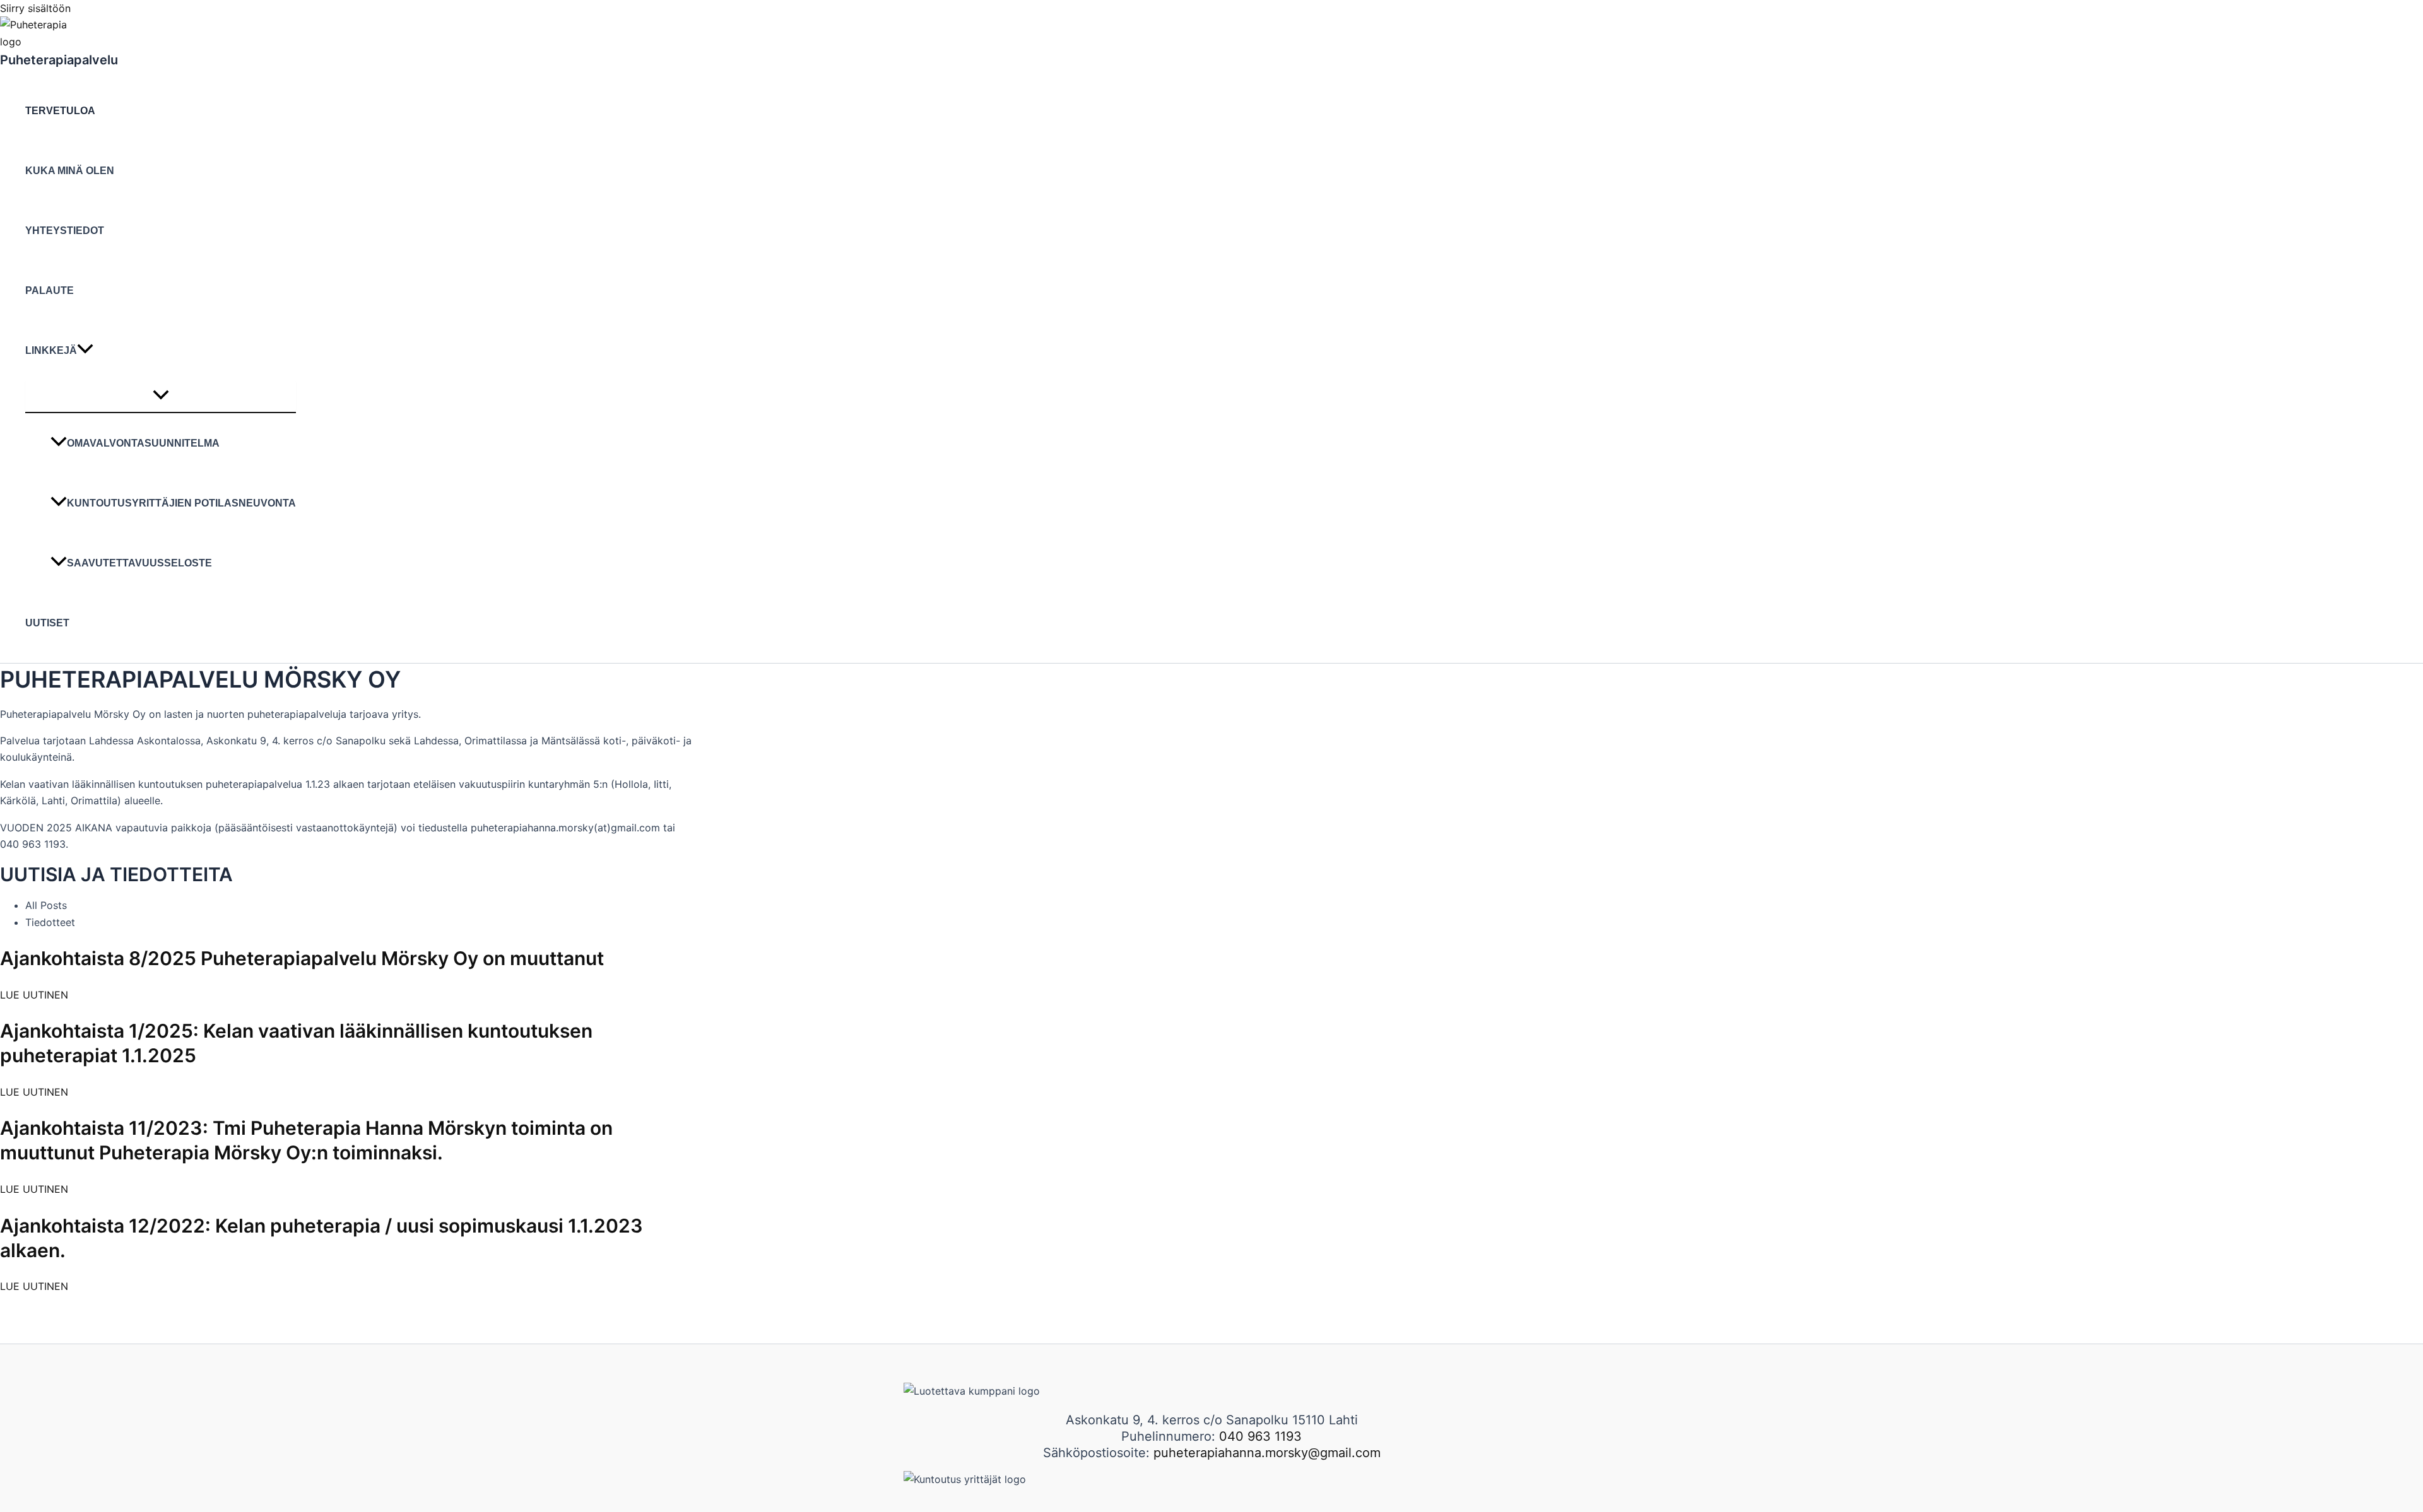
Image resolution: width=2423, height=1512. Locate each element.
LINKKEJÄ (51, 350)
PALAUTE (50, 290)
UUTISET (47, 623)
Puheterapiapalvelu (59, 60)
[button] (85, 350)
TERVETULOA (60, 111)
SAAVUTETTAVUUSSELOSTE (139, 563)
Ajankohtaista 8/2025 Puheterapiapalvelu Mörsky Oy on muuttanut (302, 958)
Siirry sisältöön (35, 8)
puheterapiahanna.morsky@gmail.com (1267, 1453)
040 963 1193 (1260, 1436)
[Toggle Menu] (161, 396)
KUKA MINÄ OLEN (70, 171)
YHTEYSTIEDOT (65, 231)
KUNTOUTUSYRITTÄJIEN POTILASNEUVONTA (181, 503)
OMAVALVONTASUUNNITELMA (143, 443)
